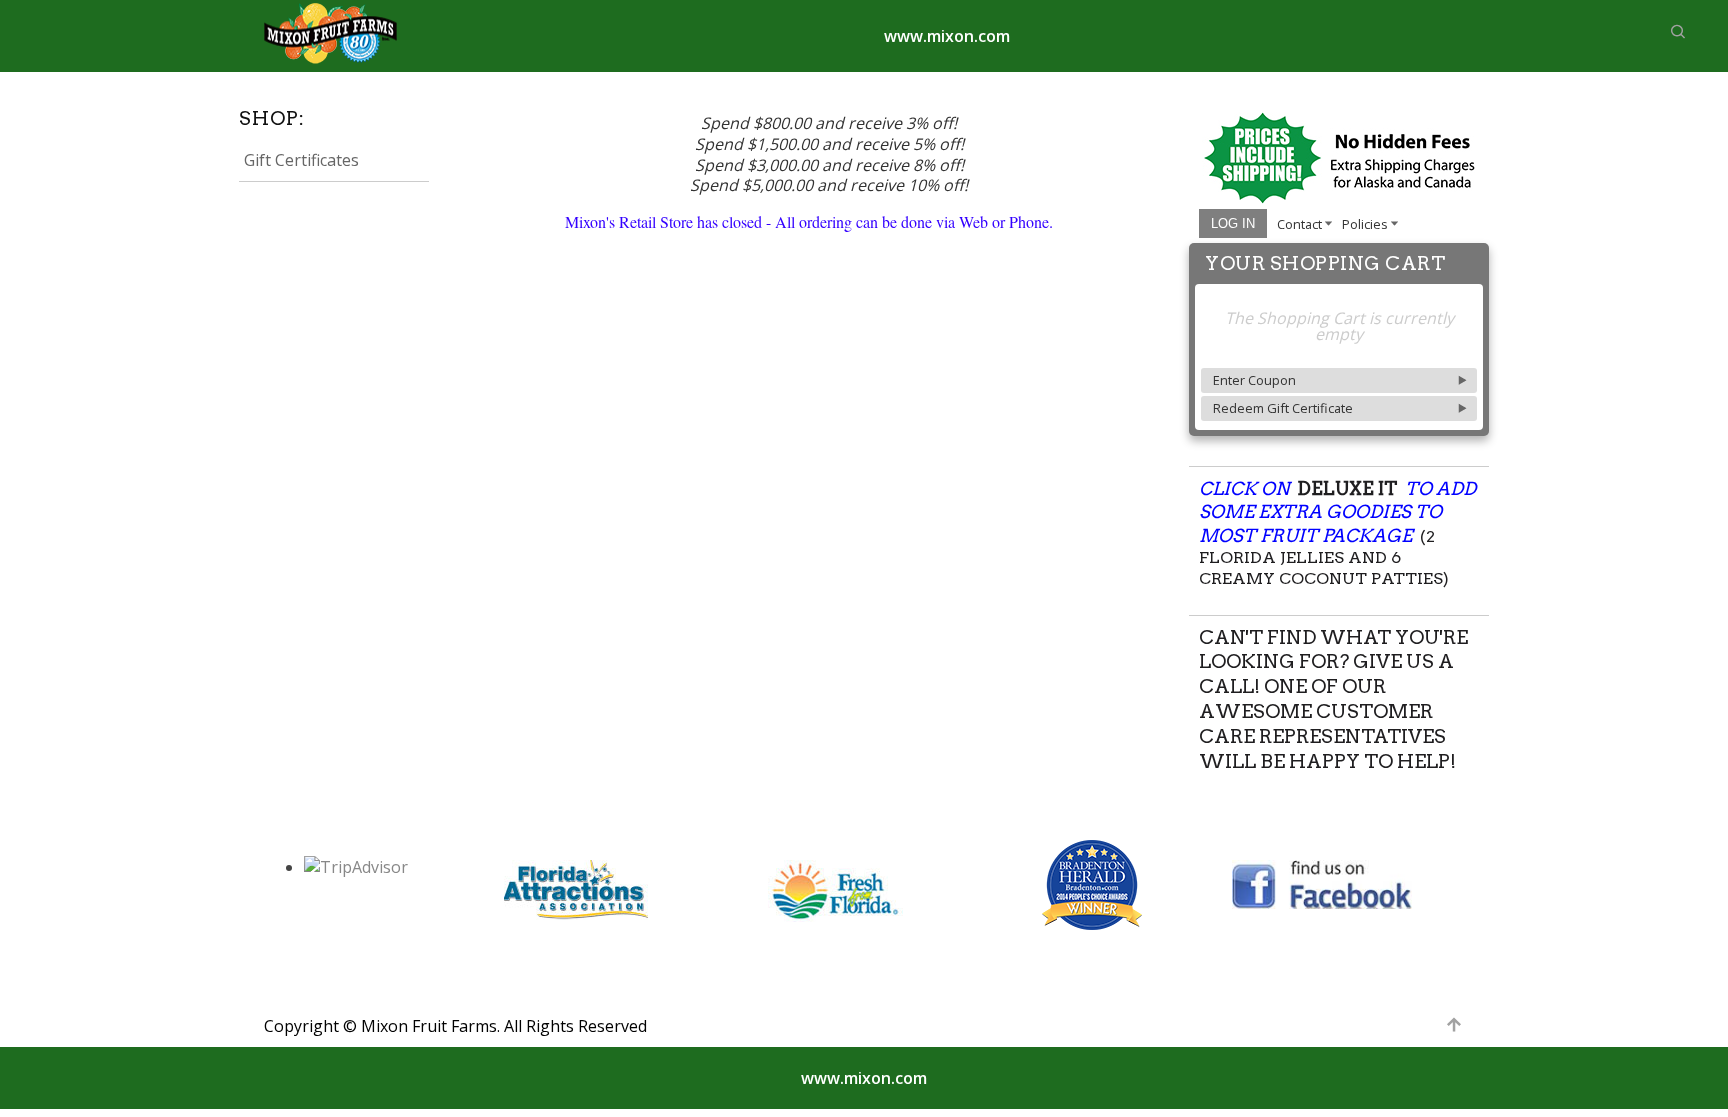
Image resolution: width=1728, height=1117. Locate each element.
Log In (1233, 223)
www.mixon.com (947, 36)
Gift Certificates (301, 160)
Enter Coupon (1254, 380)
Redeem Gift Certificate (1283, 408)
